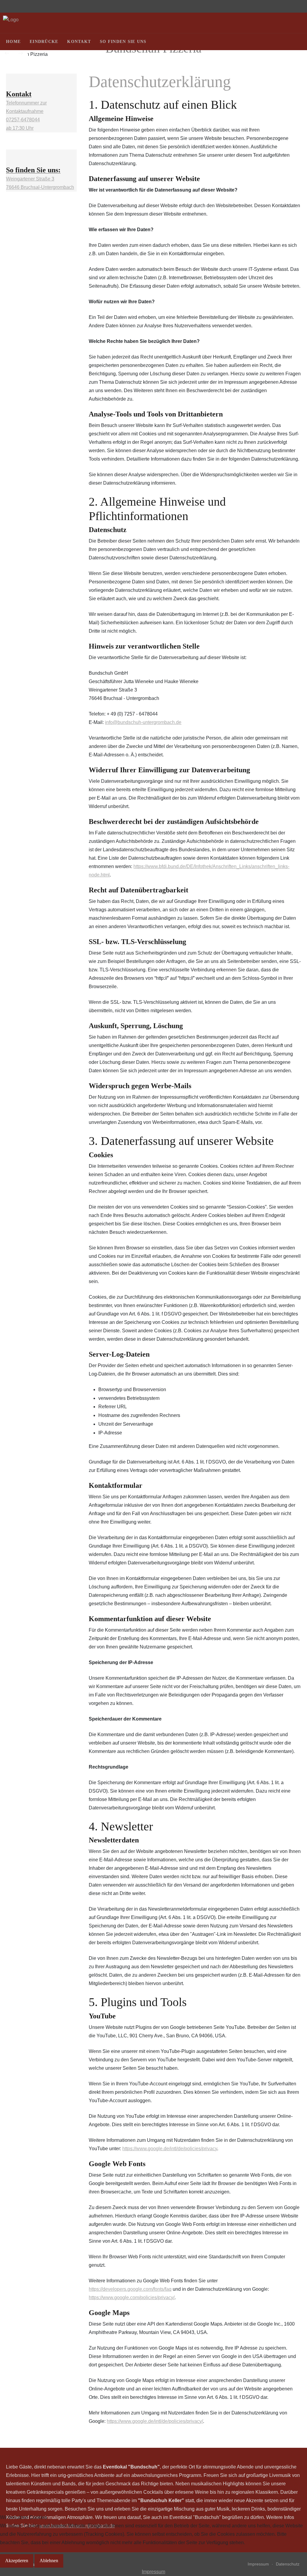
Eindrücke (44, 42)
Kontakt (79, 42)
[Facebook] (297, 42)
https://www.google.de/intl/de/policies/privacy (170, 2149)
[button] (295, 50)
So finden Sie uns (123, 42)
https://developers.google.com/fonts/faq (130, 2289)
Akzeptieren (17, 2561)
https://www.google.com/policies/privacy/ (132, 2298)
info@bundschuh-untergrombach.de (143, 722)
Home (13, 42)
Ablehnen (49, 2561)
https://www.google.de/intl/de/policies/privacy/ (155, 2421)
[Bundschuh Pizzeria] (11, 20)
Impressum (153, 2572)
